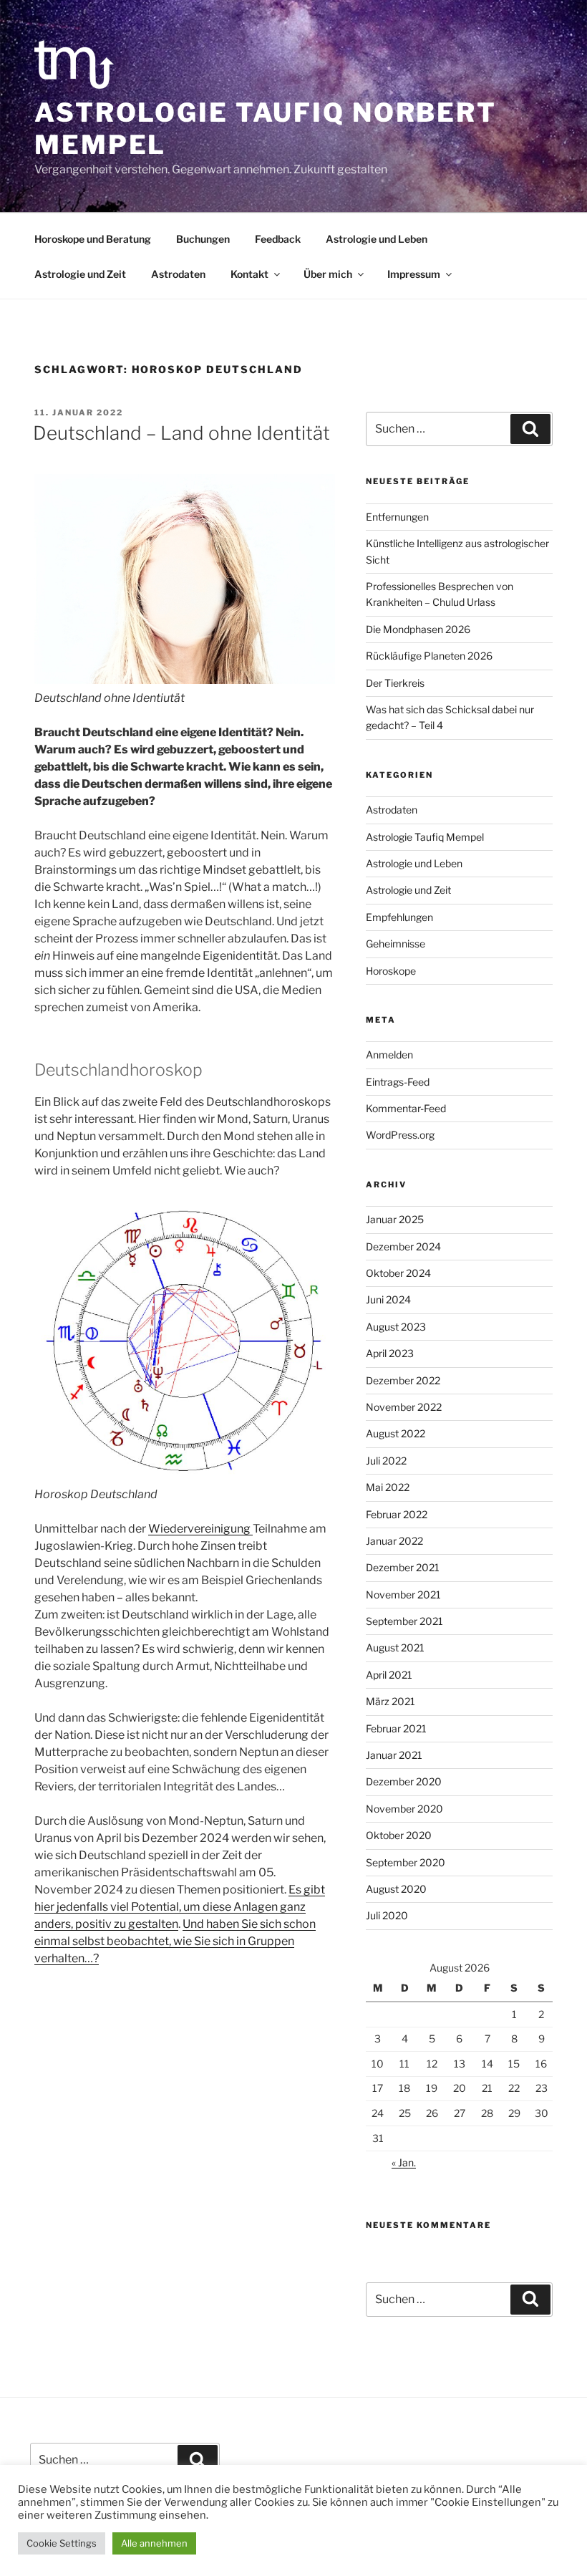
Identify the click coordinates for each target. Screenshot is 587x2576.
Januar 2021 (394, 1755)
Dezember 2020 (404, 1781)
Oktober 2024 (398, 1273)
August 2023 (396, 1327)
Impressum (414, 274)
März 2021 (390, 1701)
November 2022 (404, 1407)
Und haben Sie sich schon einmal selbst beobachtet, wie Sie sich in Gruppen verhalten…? (175, 1941)
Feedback (278, 239)
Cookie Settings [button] (62, 2543)
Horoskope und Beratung (93, 239)
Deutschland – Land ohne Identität (181, 433)
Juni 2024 (388, 1299)
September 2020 (406, 1862)
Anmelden (389, 1055)
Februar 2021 (396, 1728)
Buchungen (203, 239)
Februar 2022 (397, 1514)
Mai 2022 (388, 1487)
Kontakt (249, 274)
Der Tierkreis (395, 683)
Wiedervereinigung (200, 1529)
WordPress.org (400, 1135)
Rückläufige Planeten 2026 (429, 656)
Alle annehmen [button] (154, 2543)
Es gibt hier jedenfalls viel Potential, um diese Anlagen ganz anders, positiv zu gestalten (180, 1907)
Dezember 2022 (403, 1380)
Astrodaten (178, 274)
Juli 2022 (386, 1461)
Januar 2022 (394, 1541)
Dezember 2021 (403, 1567)
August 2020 (396, 1889)
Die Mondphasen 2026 (418, 629)
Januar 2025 (395, 1219)
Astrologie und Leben (377, 239)
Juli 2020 (387, 1915)
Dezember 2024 (403, 1246)
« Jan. (404, 2162)
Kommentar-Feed (406, 1108)
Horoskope (391, 971)
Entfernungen (397, 517)
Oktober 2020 (399, 1835)
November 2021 (403, 1595)
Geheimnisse (396, 944)
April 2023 (390, 1353)
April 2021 (389, 1675)
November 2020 (404, 1809)
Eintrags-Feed (398, 1082)
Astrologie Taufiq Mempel (425, 837)
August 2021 (395, 1648)
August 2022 (396, 1433)
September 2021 (404, 1621)
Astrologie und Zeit (80, 274)
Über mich (328, 274)
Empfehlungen (399, 917)
